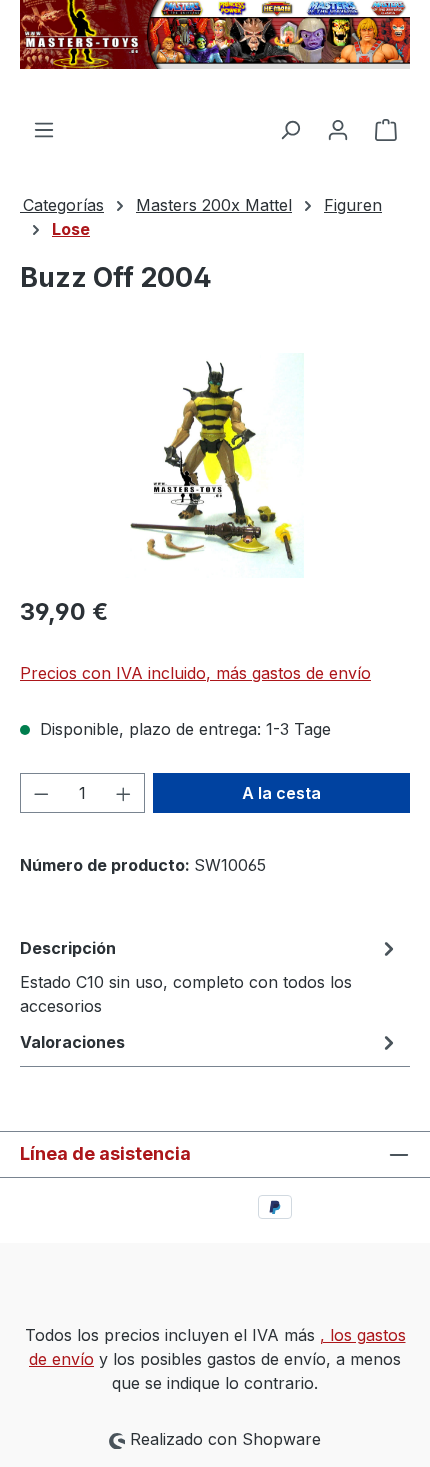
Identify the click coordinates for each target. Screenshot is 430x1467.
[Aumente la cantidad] (124, 793)
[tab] (210, 976)
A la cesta (281, 793)
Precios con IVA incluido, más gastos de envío (195, 673)
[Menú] (44, 129)
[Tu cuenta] (338, 129)
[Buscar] (290, 129)
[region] (215, 465)
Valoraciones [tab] (72, 1042)
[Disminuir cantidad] (41, 793)
